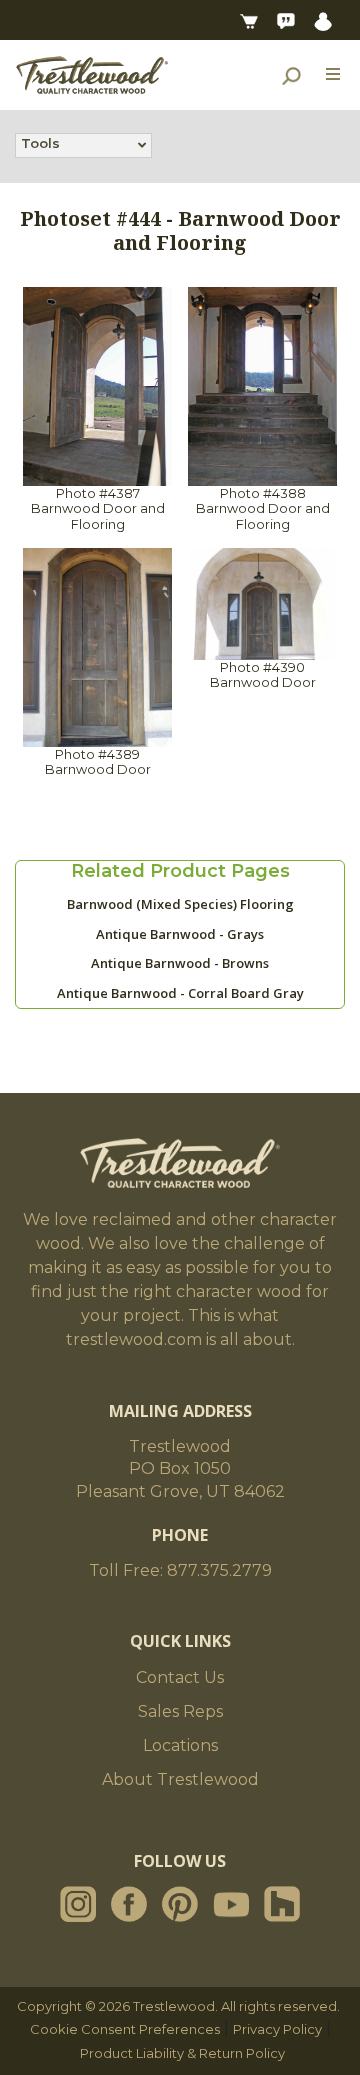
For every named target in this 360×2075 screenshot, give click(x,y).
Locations (180, 1745)
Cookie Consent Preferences (125, 2029)
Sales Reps (180, 1711)
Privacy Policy (277, 2029)
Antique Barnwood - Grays (180, 934)
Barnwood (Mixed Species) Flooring (180, 904)
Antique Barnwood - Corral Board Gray (180, 993)
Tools (40, 143)
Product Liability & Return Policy (182, 2053)
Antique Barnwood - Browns (180, 963)
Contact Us (180, 1677)
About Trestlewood (180, 1779)
